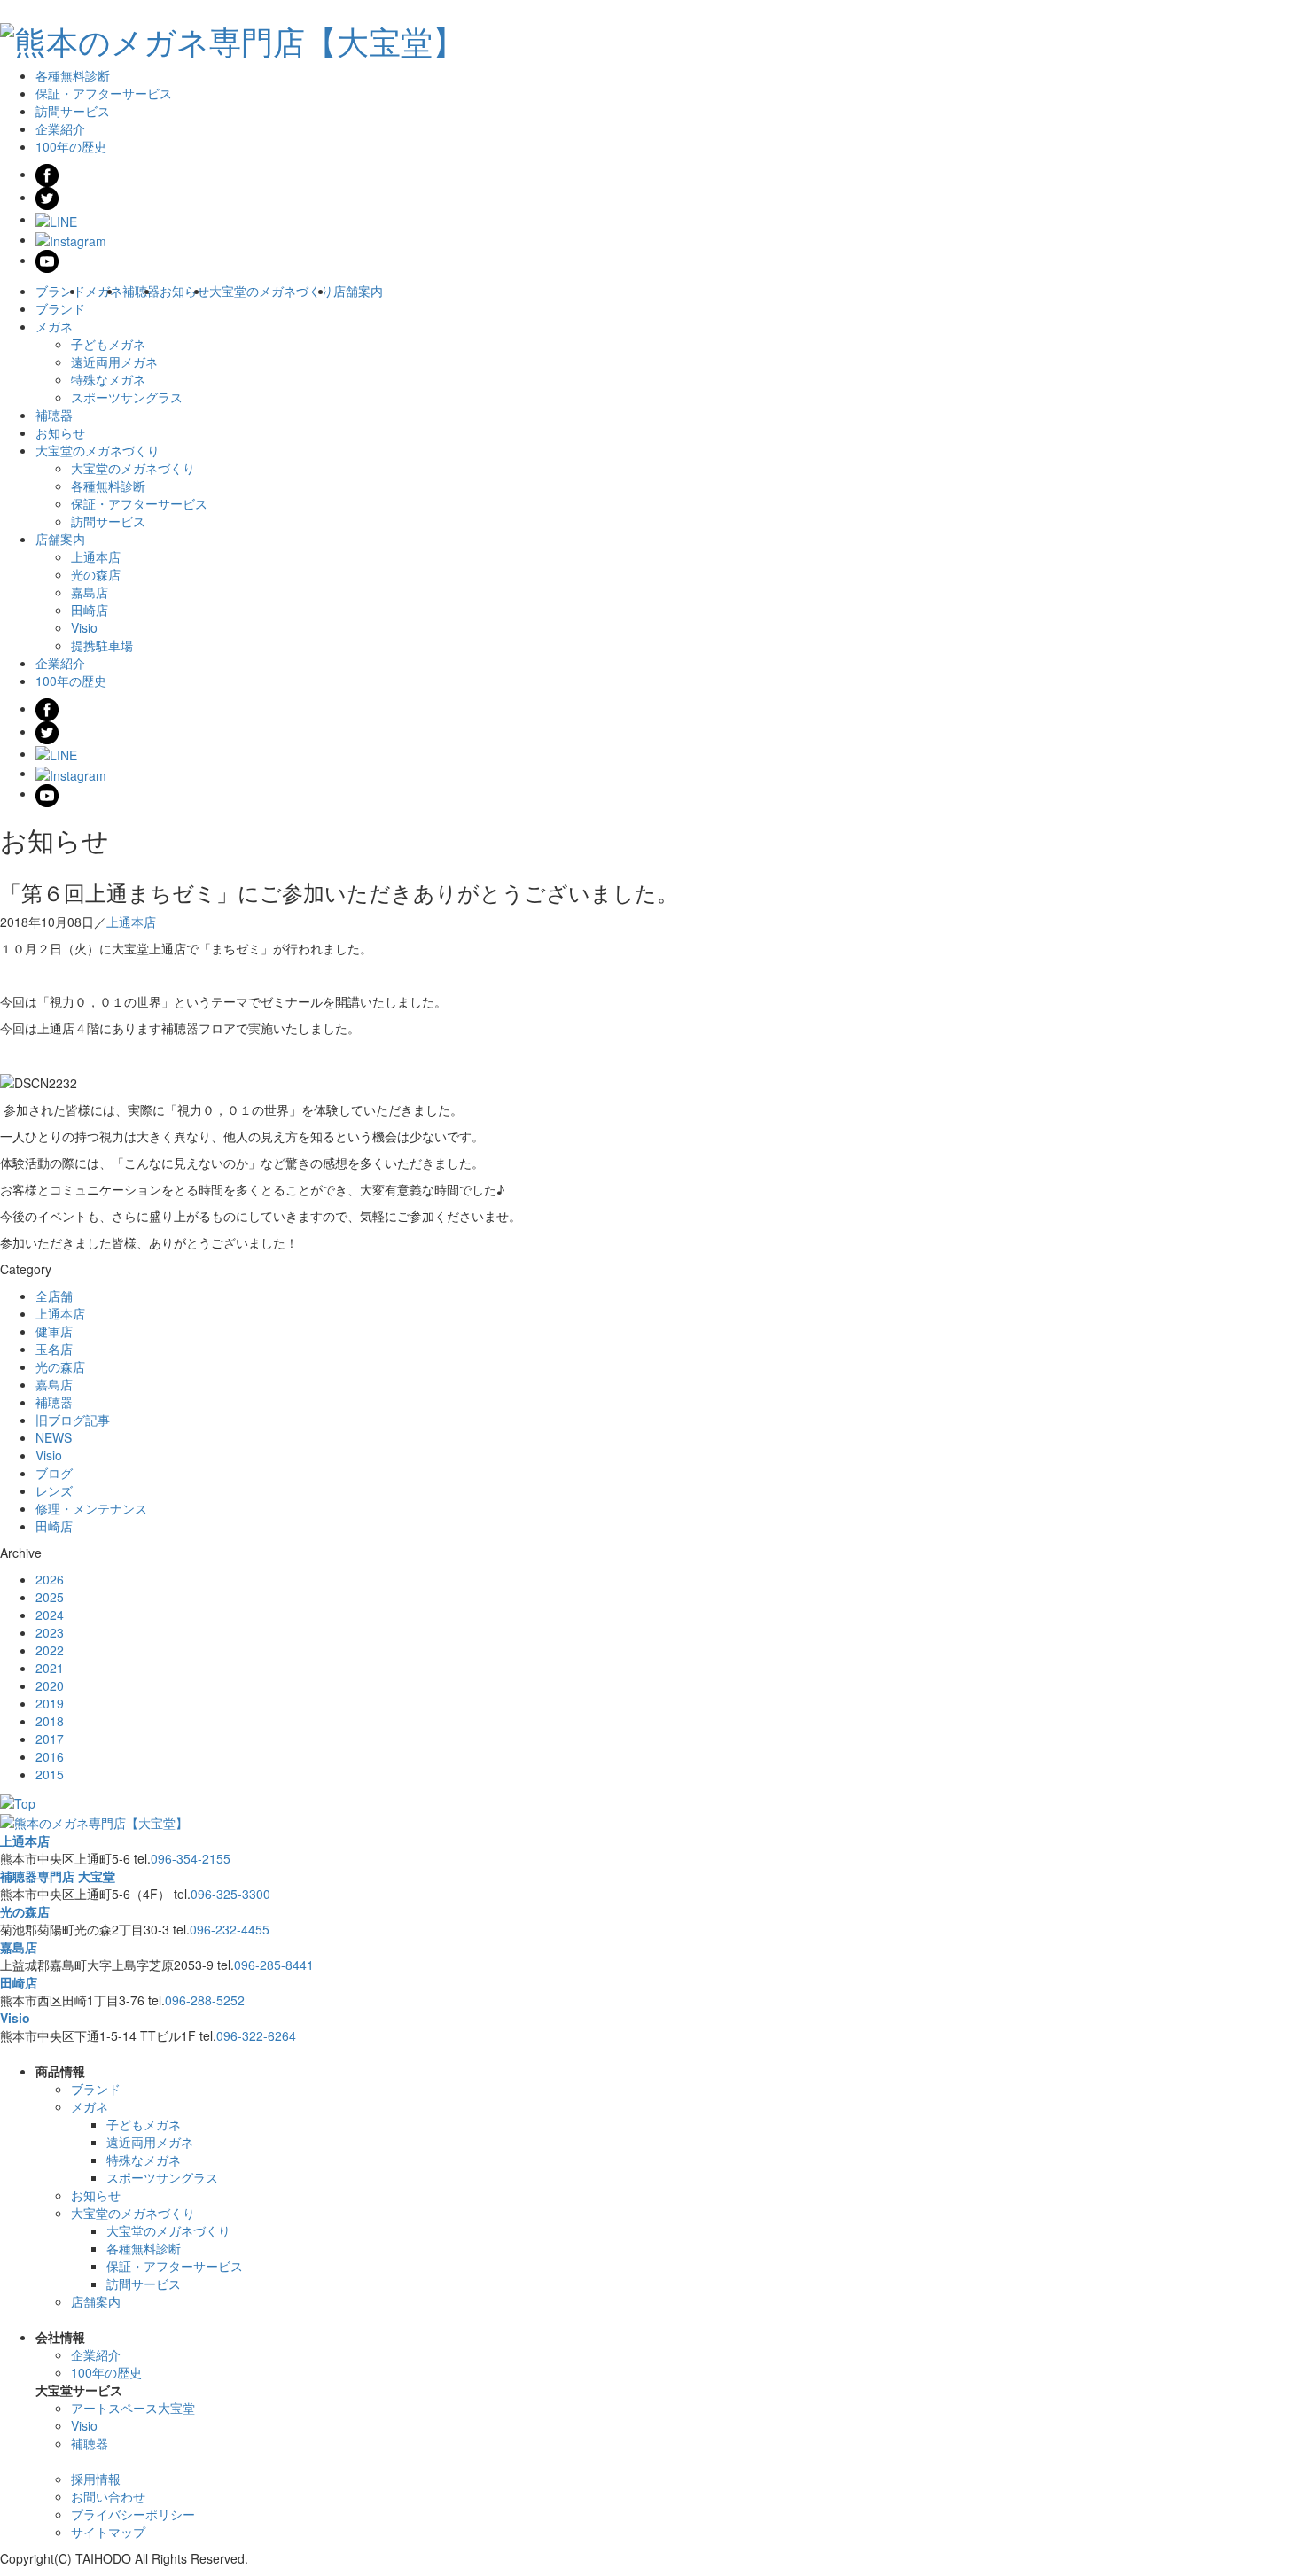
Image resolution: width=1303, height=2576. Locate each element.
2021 (50, 1668)
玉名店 (54, 1349)
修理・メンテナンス (91, 1508)
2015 (50, 1774)
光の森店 (96, 574)
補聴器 (141, 291)
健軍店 (54, 1331)
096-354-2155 (191, 1858)
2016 (50, 1756)
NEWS (54, 1437)
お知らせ (184, 291)
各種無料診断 (73, 75)
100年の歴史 (71, 146)
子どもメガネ (108, 344)
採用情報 (96, 2479)
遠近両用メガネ (114, 362)
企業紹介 (60, 128)
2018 (50, 1721)
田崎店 (90, 610)
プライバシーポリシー (133, 2514)
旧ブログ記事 (73, 1420)
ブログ (54, 1473)
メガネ (104, 291)
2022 (50, 1650)
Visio (84, 627)
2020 (50, 1685)
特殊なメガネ (108, 379)
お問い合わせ (108, 2496)
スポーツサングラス (127, 397)
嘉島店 (90, 592)
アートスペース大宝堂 (133, 2408)
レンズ (54, 1490)
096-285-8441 (274, 1965)
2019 (50, 1703)
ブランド (60, 291)
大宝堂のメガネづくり (271, 291)
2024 (50, 1615)
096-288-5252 (205, 2000)
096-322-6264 (256, 2035)
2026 (50, 1579)
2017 (50, 1739)
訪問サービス (73, 111)
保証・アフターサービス (104, 93)
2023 (50, 1632)
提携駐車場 (102, 645)
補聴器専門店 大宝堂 (58, 1876)
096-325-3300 (230, 1894)
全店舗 (54, 1296)
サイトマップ (108, 2532)
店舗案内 (358, 291)
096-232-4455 (230, 1929)
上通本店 (96, 556)
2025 (50, 1597)
